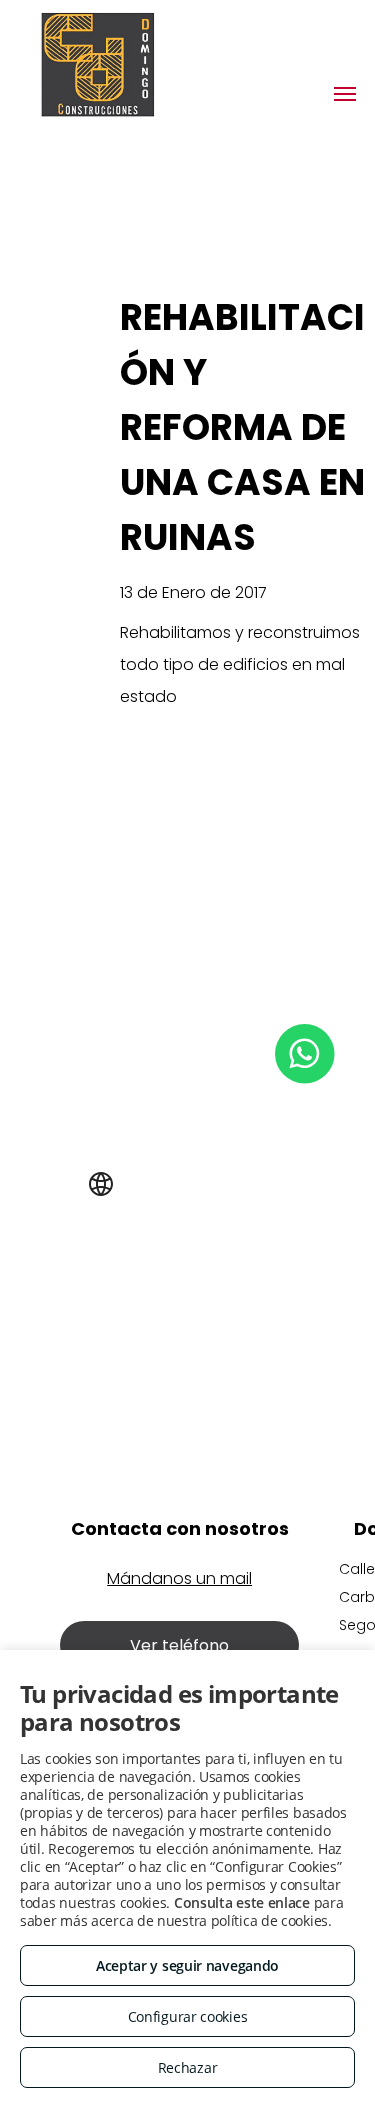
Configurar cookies (188, 2016)
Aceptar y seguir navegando (187, 1965)
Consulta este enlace (242, 1902)
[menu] (345, 94)
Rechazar (188, 2067)
